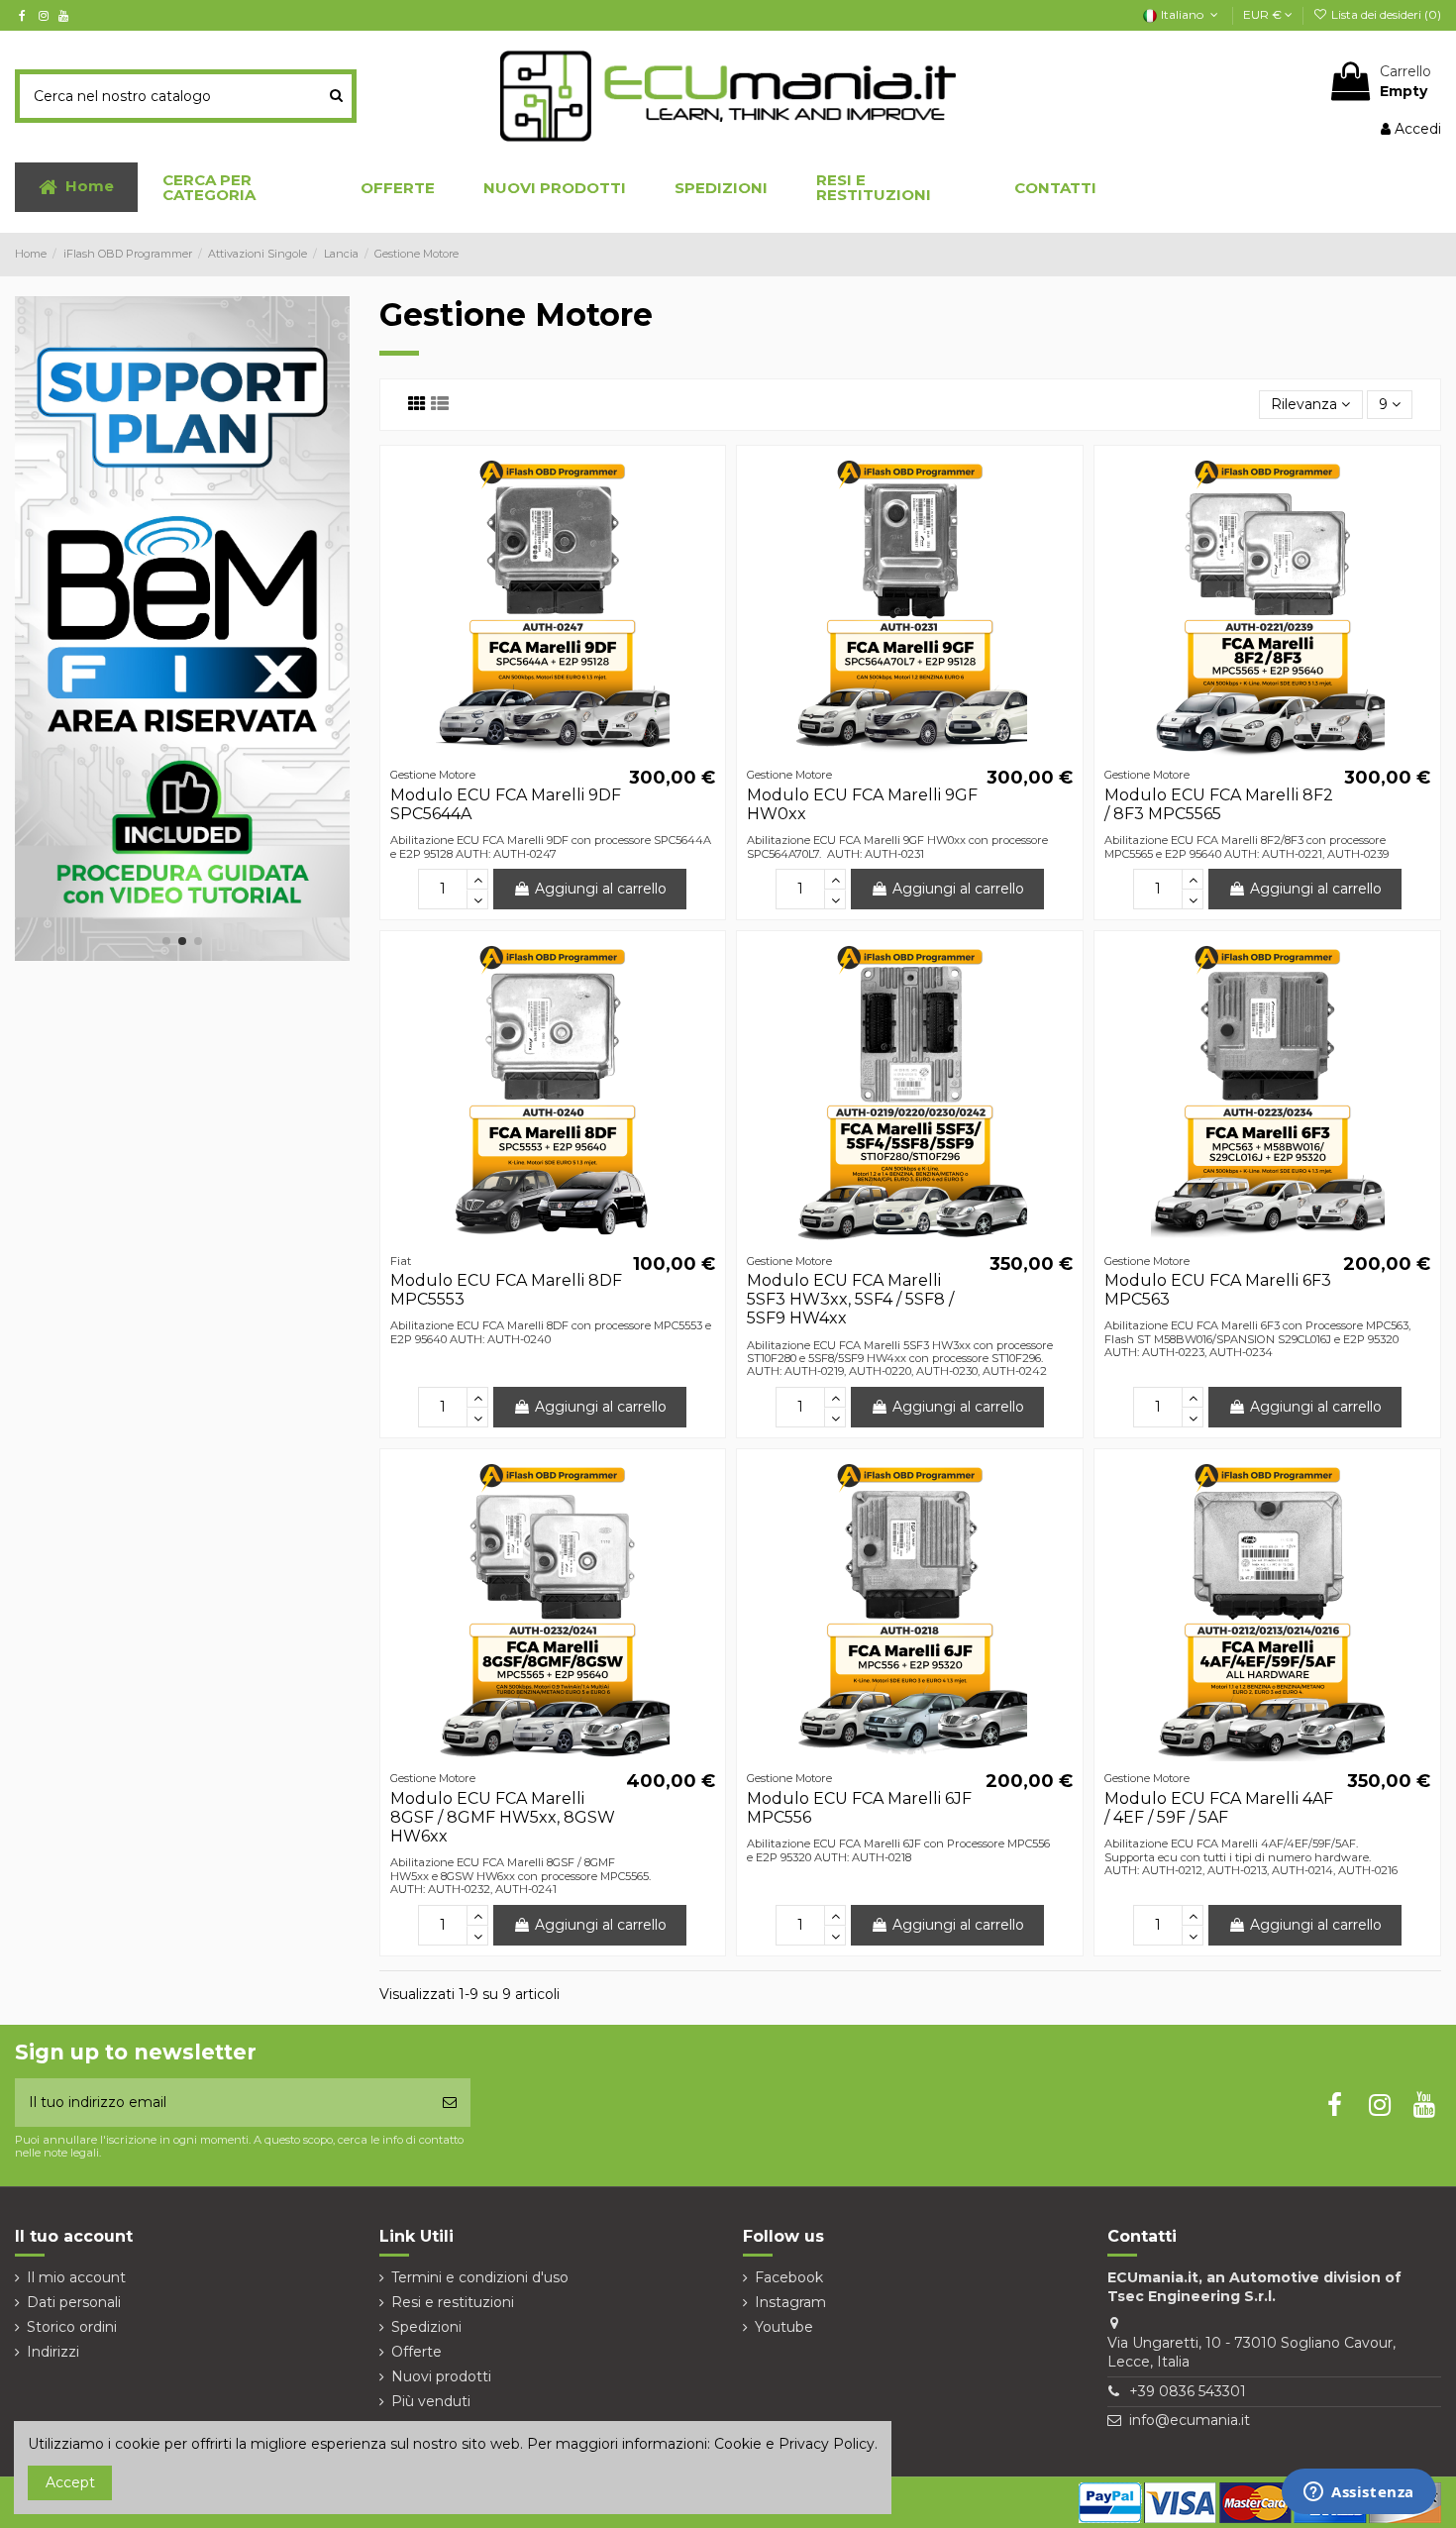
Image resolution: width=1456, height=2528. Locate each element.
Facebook (789, 2277)
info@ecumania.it (1190, 2420)
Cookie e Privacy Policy (794, 2444)
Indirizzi (53, 2352)
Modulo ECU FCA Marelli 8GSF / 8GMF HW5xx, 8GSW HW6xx (503, 1817)
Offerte (416, 2352)
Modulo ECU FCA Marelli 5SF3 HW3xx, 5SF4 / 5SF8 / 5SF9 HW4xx (850, 1299)
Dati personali (74, 2302)
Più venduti (431, 2401)
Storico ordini (72, 2327)
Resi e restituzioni (453, 2302)
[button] (237, 187)
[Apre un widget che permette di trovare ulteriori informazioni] (1359, 2493)
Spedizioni (426, 2327)
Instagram (790, 2302)
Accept (70, 2482)
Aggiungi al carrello (601, 889)
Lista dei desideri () (1385, 14)
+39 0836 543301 (1188, 2391)
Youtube (784, 2327)
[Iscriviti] (450, 2103)
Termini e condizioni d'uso (480, 2277)
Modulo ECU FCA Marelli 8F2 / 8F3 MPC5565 (1219, 804)
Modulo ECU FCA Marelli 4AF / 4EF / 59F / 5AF (1219, 1808)
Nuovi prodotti (441, 2376)
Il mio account (76, 2277)
